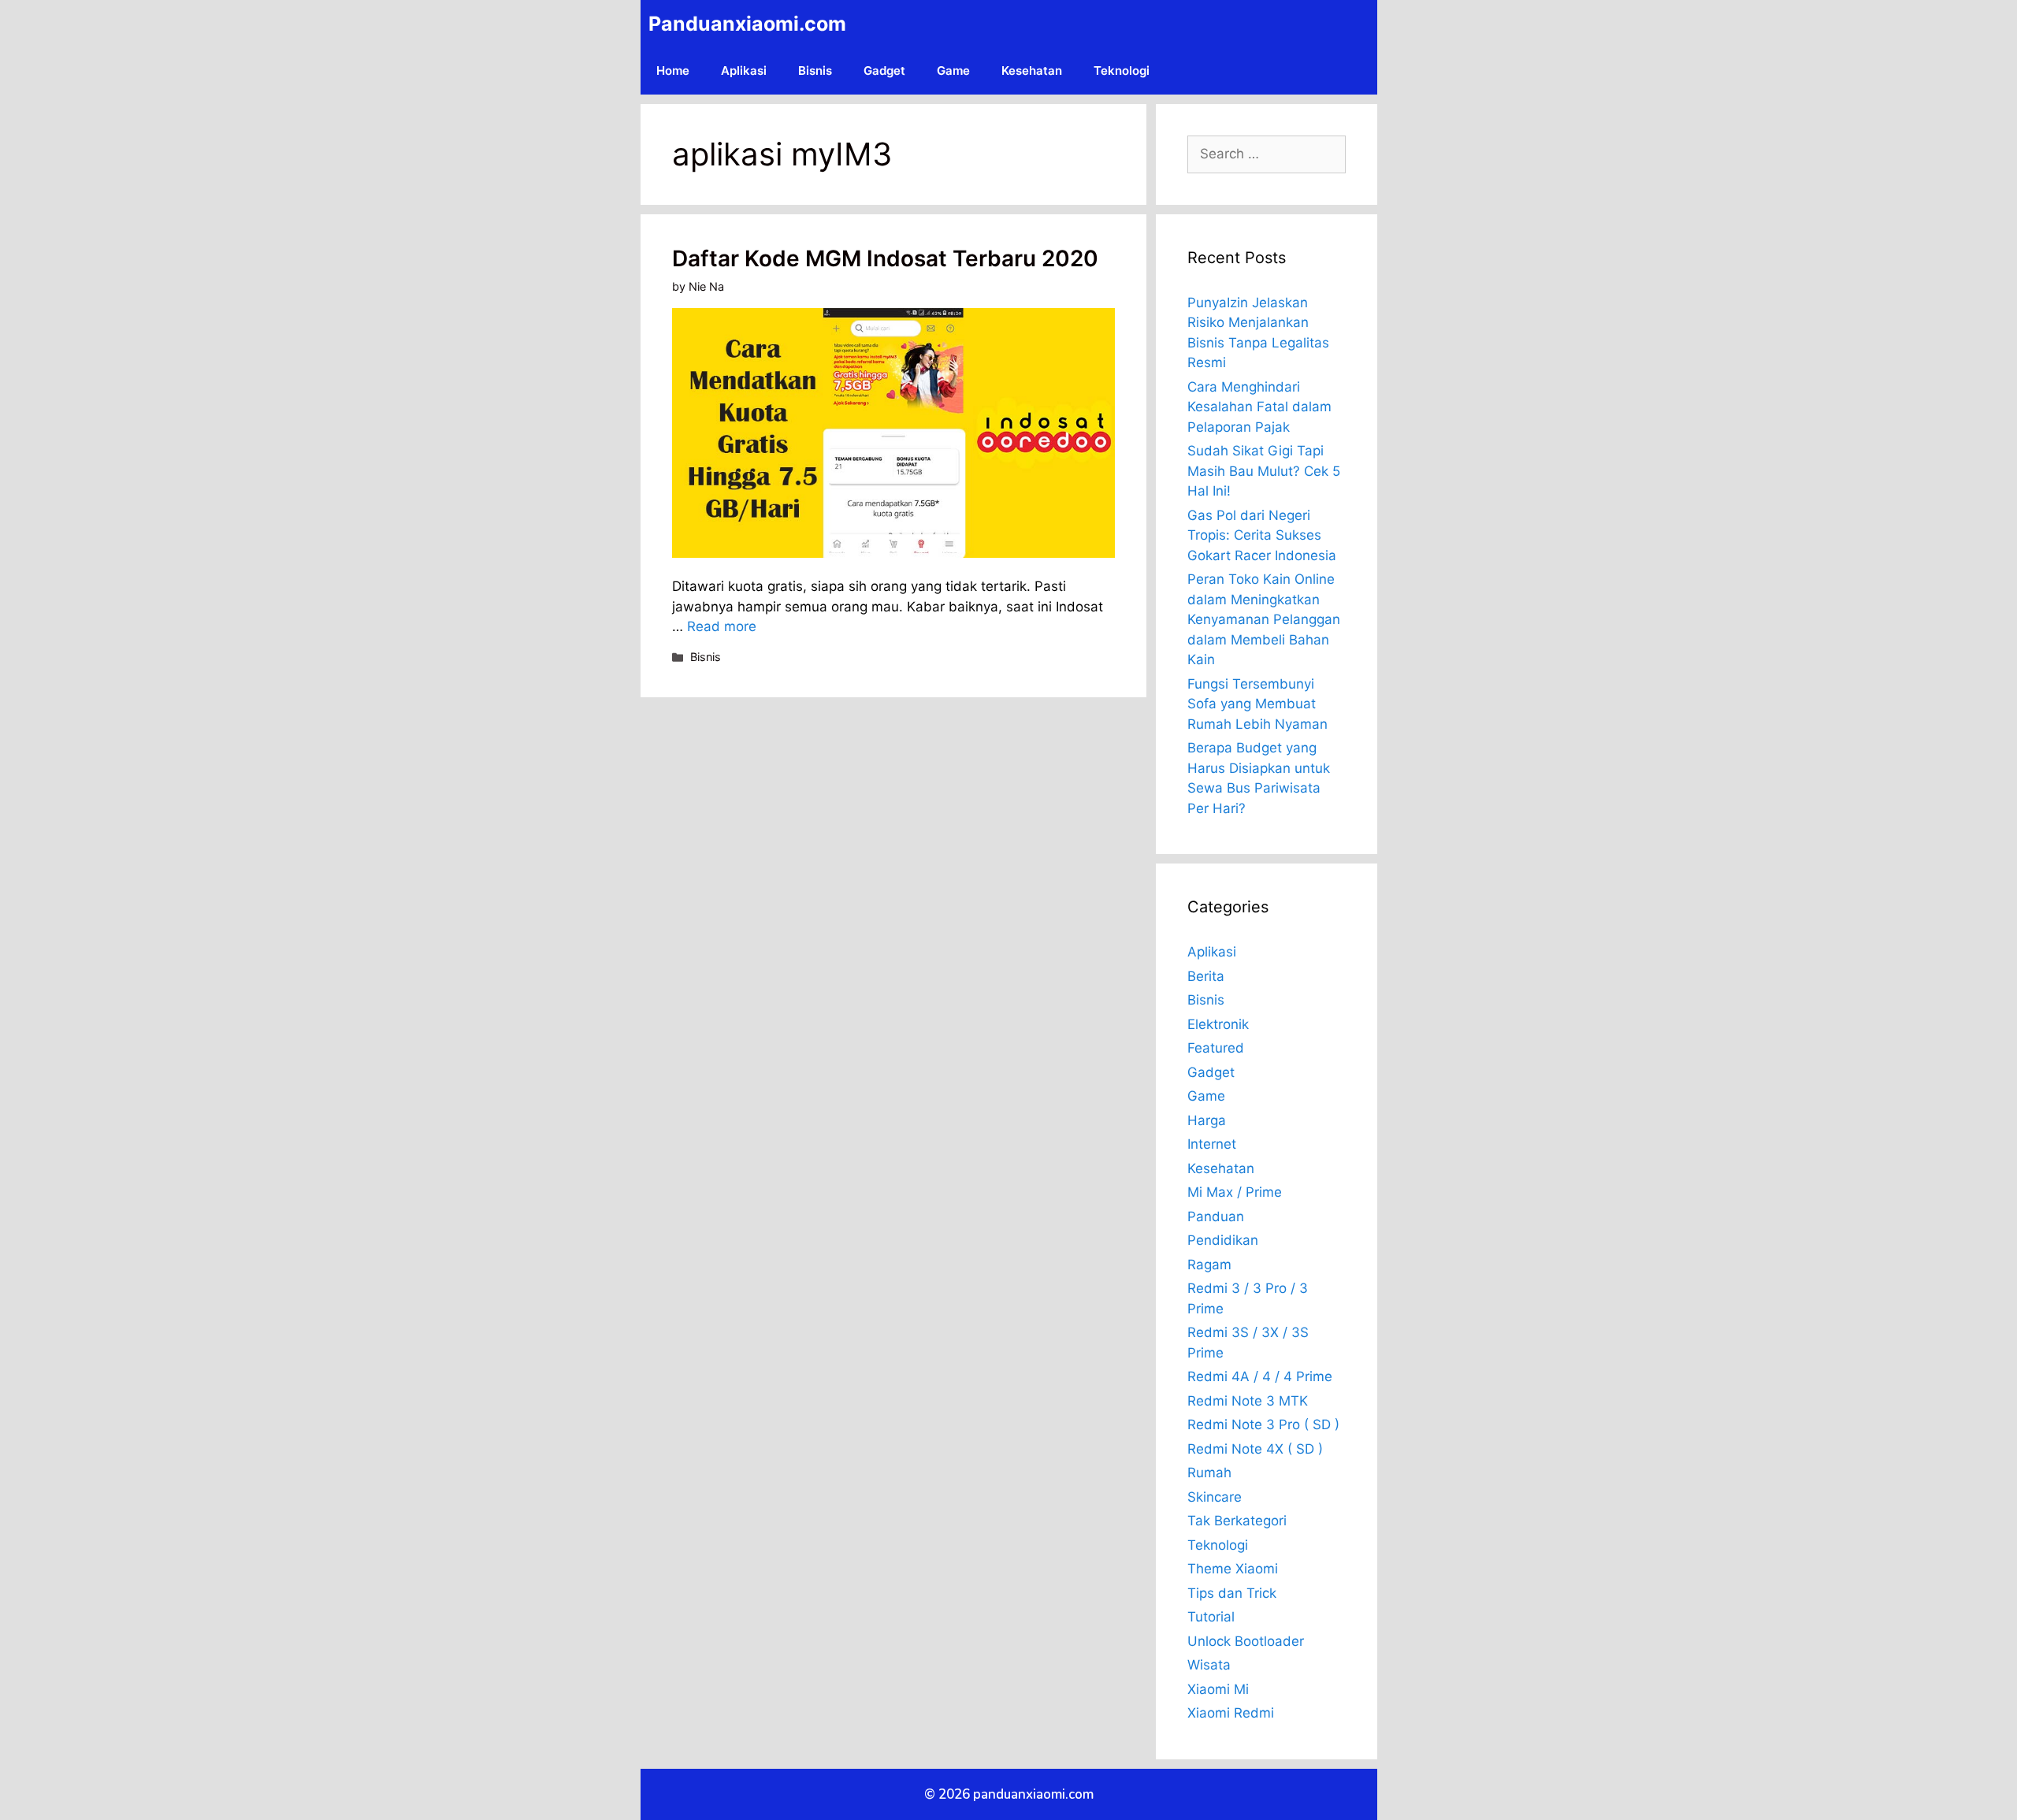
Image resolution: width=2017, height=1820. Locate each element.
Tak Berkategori (1237, 1521)
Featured (1216, 1048)
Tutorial (1211, 1617)
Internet (1212, 1144)
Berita (1206, 976)
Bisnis (815, 71)
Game (953, 71)
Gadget (884, 71)
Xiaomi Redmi (1231, 1713)
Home (673, 71)
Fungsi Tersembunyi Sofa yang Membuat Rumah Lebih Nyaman (1257, 704)
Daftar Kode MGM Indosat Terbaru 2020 (885, 258)
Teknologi (1122, 71)
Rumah (1209, 1473)
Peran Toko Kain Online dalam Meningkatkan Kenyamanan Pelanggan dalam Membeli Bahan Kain (1264, 619)
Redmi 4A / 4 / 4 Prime (1260, 1376)
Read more (722, 626)
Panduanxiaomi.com (747, 24)
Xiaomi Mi (1218, 1689)
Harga (1207, 1120)
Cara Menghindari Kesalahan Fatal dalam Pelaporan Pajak (1259, 407)
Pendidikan (1223, 1240)
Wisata (1209, 1665)
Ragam (1209, 1265)
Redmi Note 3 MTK (1248, 1401)
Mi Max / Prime (1235, 1192)
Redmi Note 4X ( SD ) (1255, 1449)
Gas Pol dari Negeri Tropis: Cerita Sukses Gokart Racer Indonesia (1262, 535)
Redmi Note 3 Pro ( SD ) (1263, 1424)
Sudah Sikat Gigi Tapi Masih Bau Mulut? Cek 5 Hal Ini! (1264, 471)
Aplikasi (744, 71)
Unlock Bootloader (1246, 1641)
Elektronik (1218, 1024)
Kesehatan (1032, 71)
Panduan (1216, 1216)
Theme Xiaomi (1233, 1569)
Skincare (1215, 1497)
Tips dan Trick (1232, 1593)
